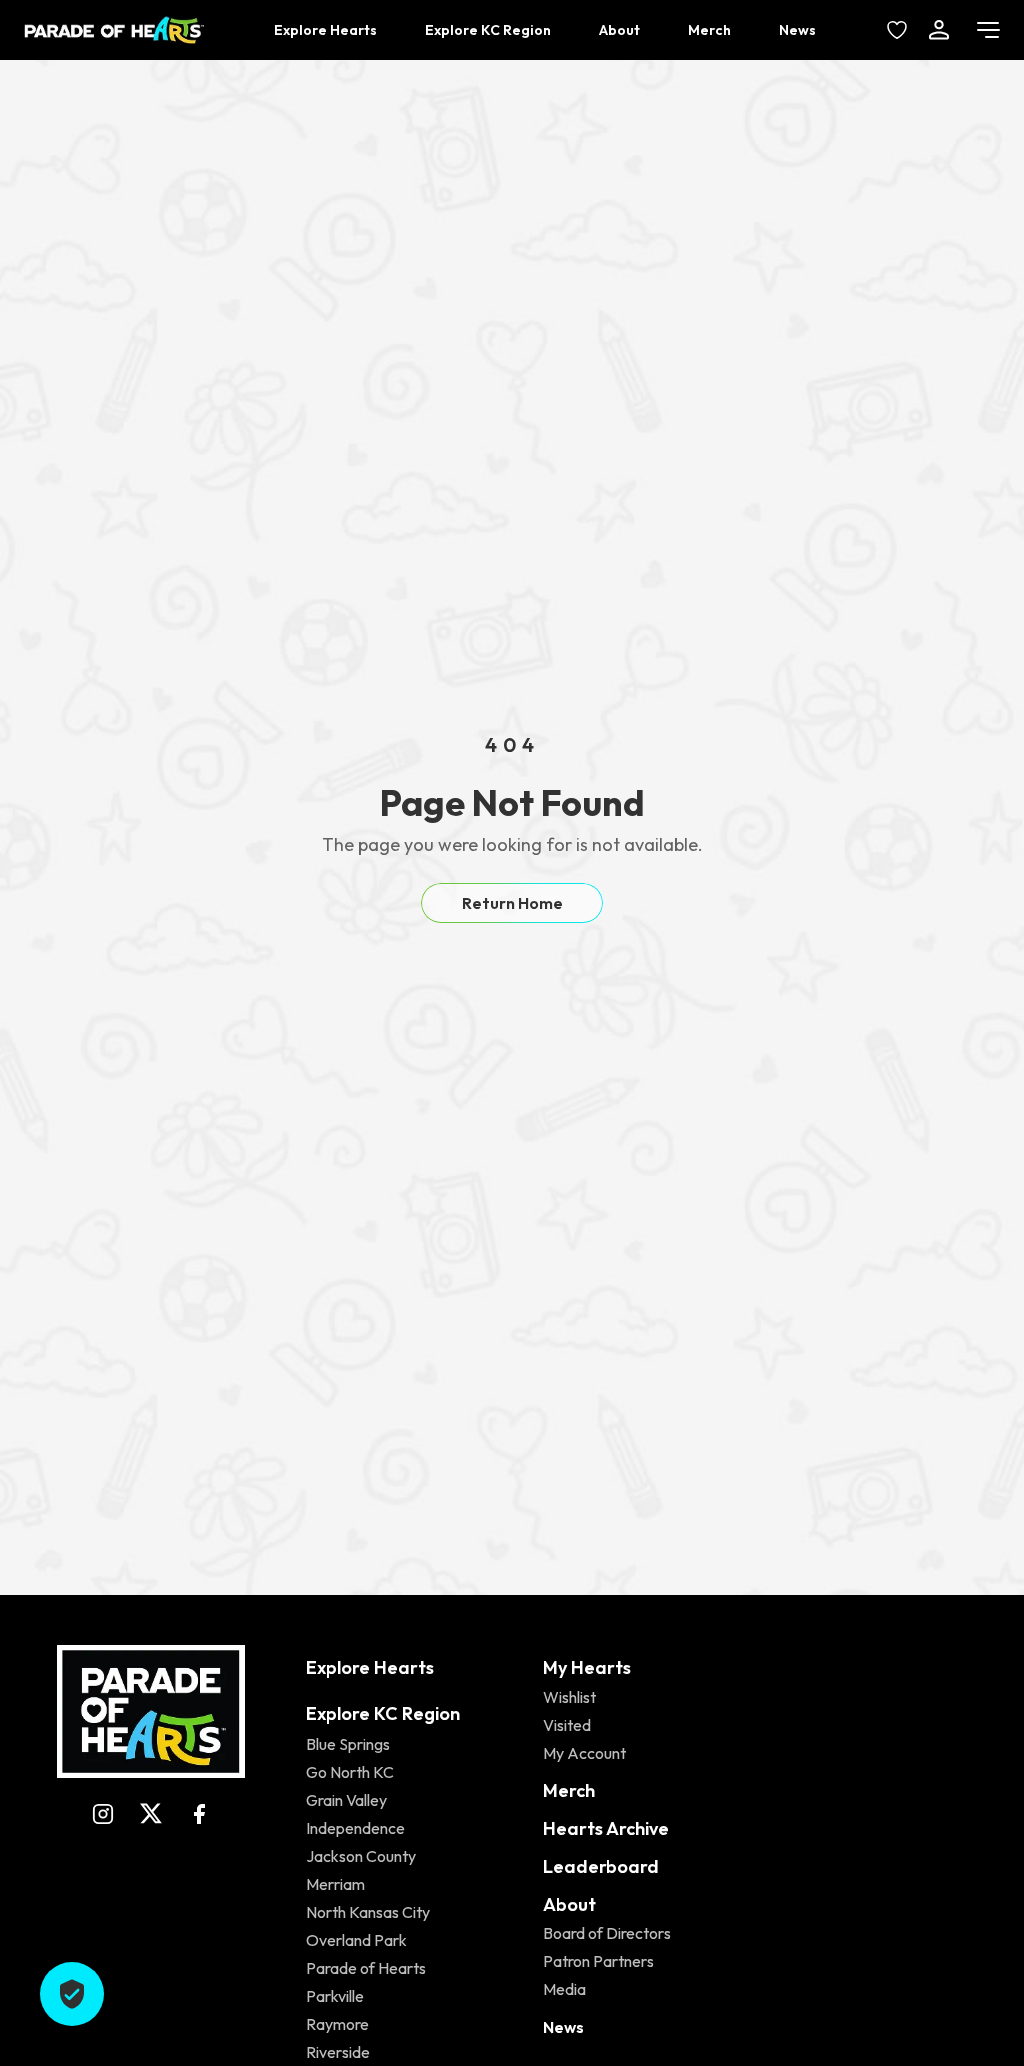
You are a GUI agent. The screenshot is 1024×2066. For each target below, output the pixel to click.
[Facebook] (199, 1814)
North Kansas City (368, 1912)
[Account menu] (939, 30)
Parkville (335, 1996)
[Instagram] (103, 1814)
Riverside (338, 2052)
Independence (355, 1828)
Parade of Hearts (366, 1968)
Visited (567, 1725)
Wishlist (569, 1697)
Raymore (337, 2024)
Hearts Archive (606, 1828)
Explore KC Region (488, 30)
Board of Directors (607, 1933)
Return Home (512, 903)
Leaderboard (601, 1866)
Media (564, 1989)
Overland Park (356, 1940)
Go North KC (350, 1772)
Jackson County (361, 1856)
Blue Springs (348, 1744)
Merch (709, 30)
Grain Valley (346, 1800)
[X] (151, 1814)
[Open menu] (988, 30)
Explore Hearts (325, 30)
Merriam (335, 1884)
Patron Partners (598, 1961)
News (797, 30)
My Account (584, 1753)
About (619, 30)
